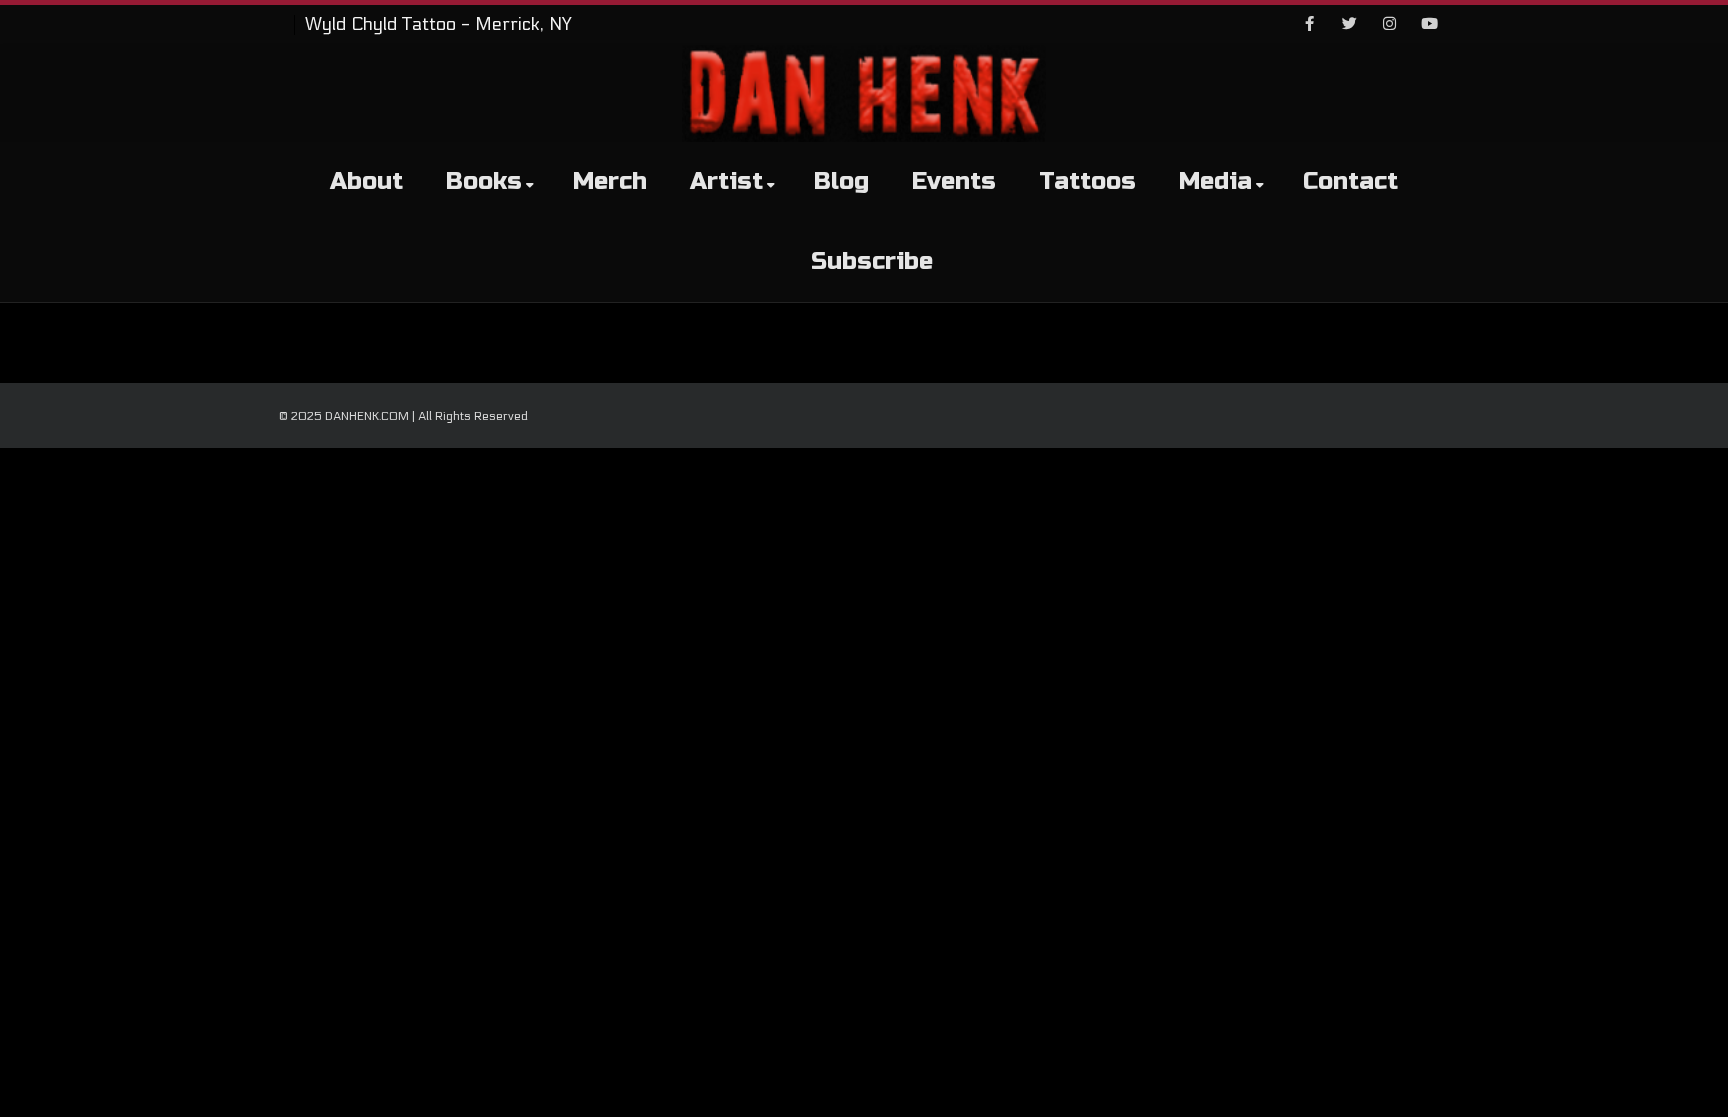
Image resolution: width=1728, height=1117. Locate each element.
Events (954, 181)
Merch (610, 181)
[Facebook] (1309, 25)
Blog (841, 181)
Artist (726, 181)
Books (484, 181)
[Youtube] (1429, 25)
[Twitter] (1349, 25)
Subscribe (872, 261)
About (366, 181)
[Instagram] (1389, 25)
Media (1215, 181)
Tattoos (1087, 181)
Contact (1350, 181)
